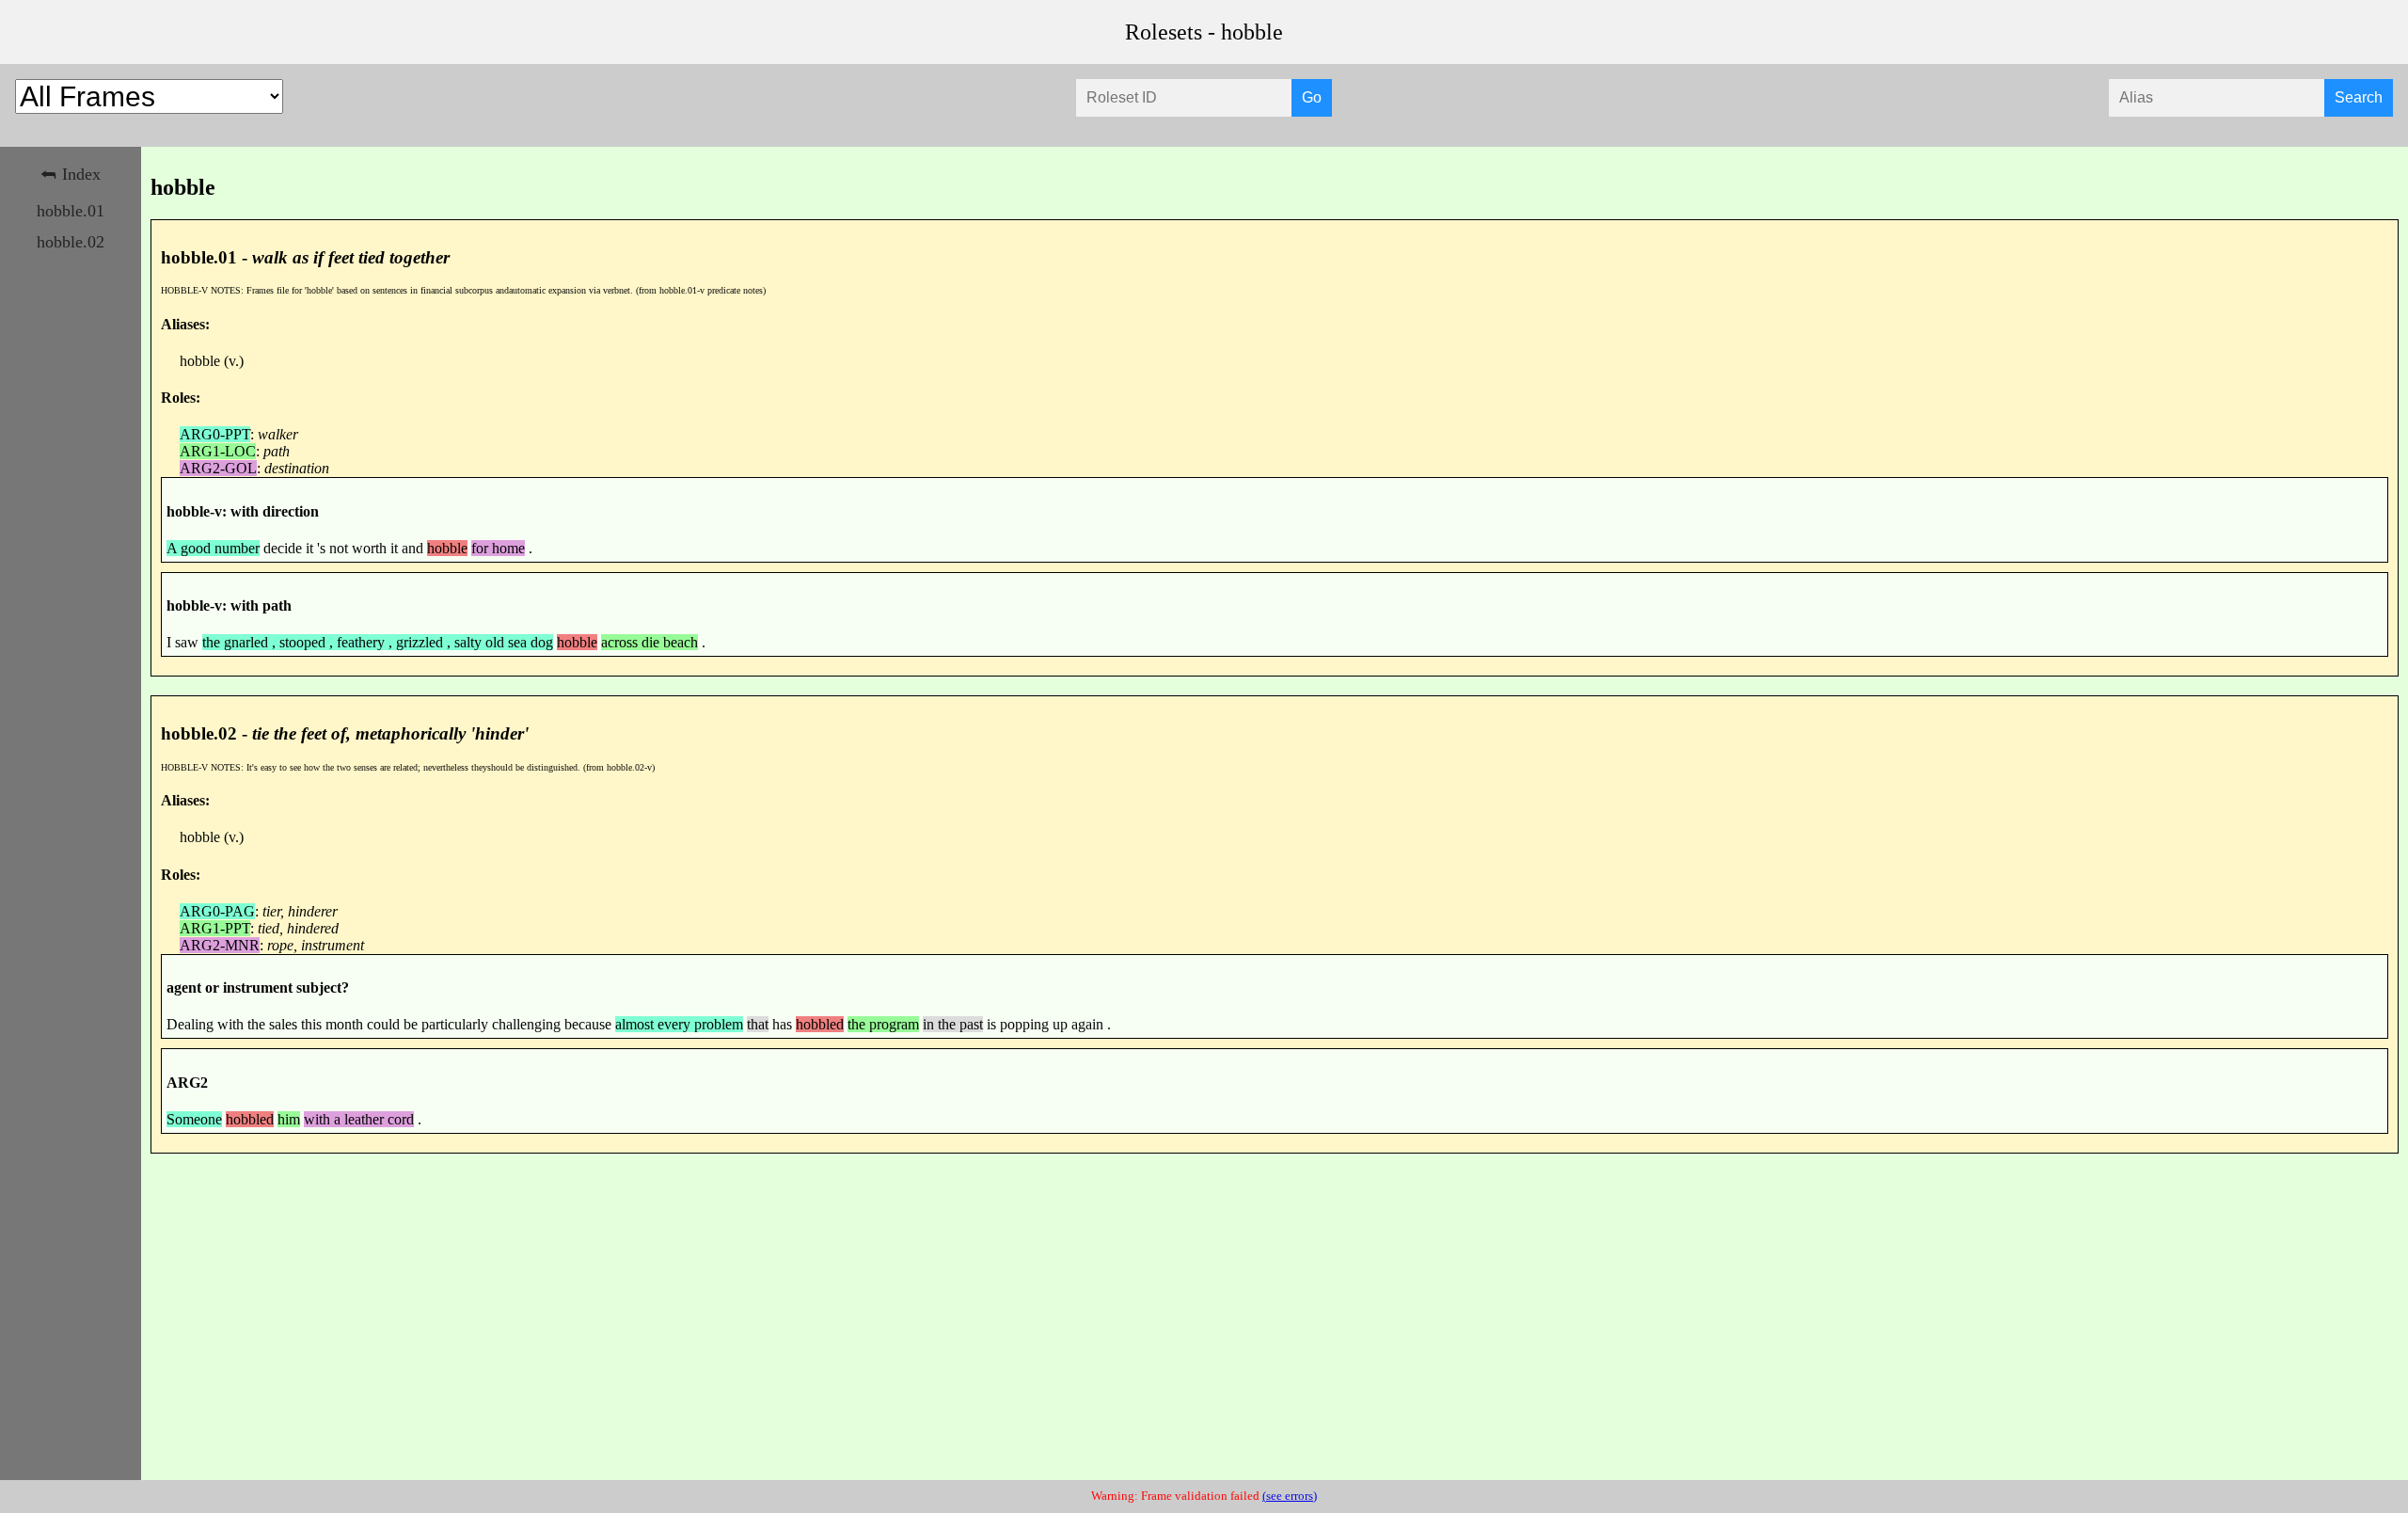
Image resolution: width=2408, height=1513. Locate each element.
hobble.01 (71, 211)
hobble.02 (71, 242)
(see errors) (1290, 1496)
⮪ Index (71, 174)
